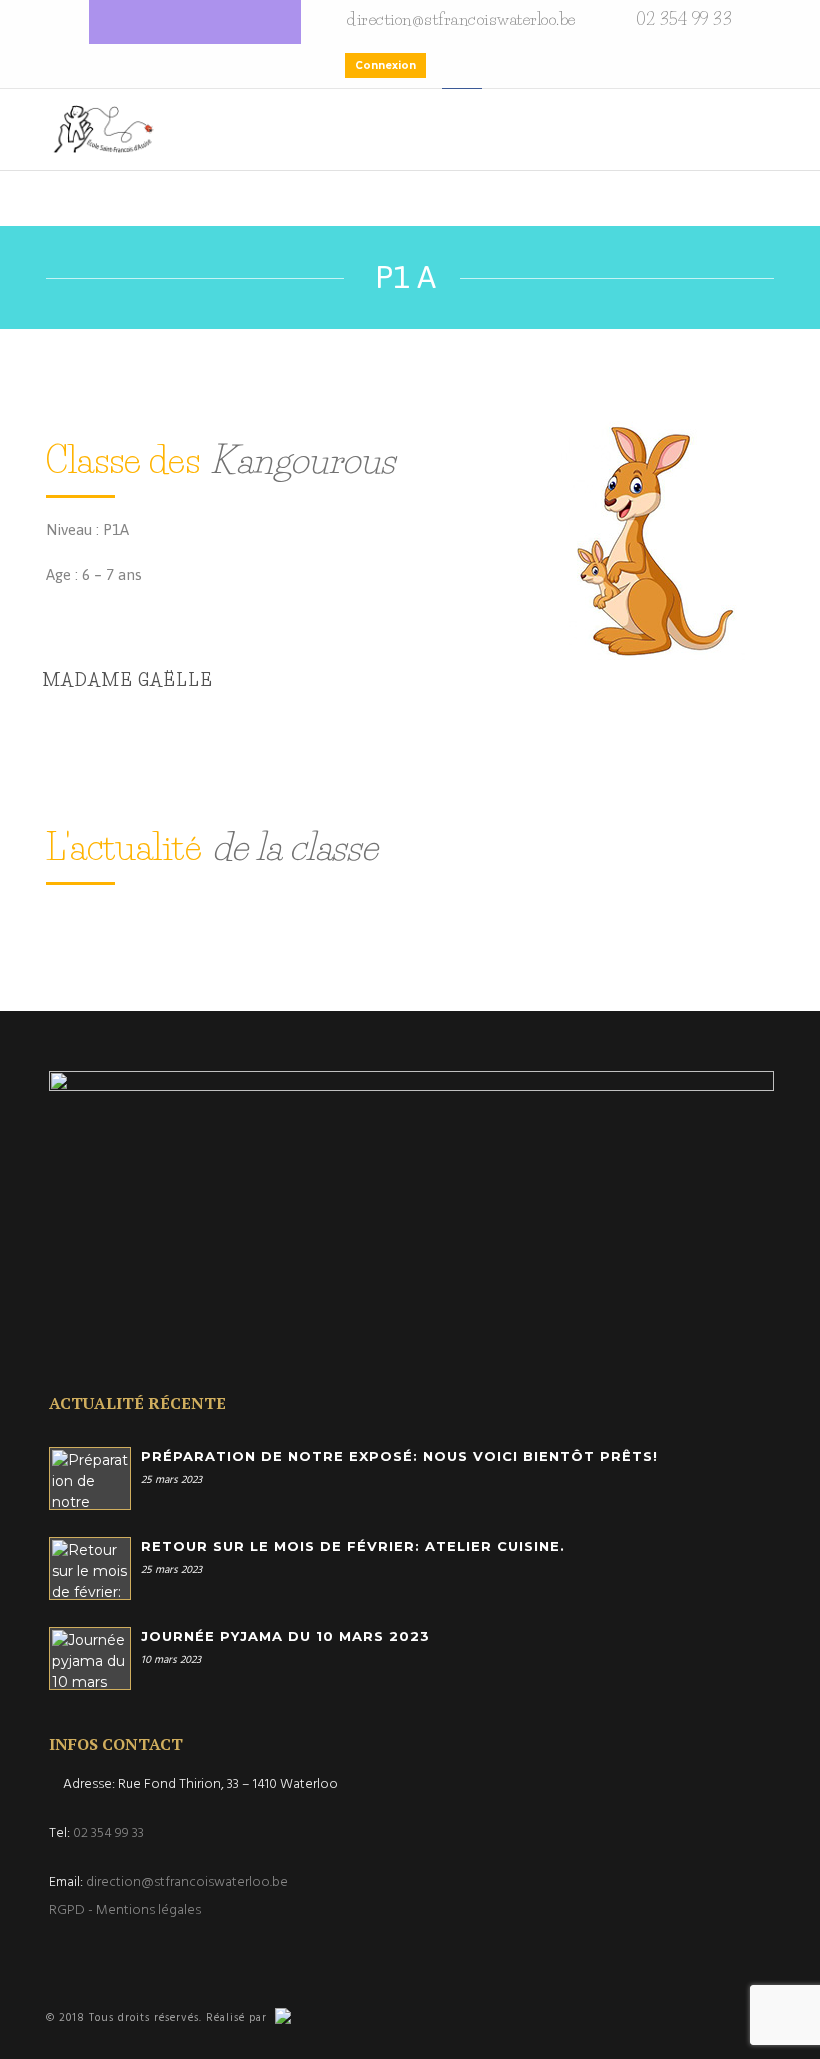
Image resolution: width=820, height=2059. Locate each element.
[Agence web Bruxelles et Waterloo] (303, 2018)
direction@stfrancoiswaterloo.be (187, 1882)
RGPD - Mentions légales (125, 1910)
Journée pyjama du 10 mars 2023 (285, 1636)
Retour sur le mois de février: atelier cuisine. (353, 1546)
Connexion (385, 65)
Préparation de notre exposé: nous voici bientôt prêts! (399, 1456)
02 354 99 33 (108, 1833)
